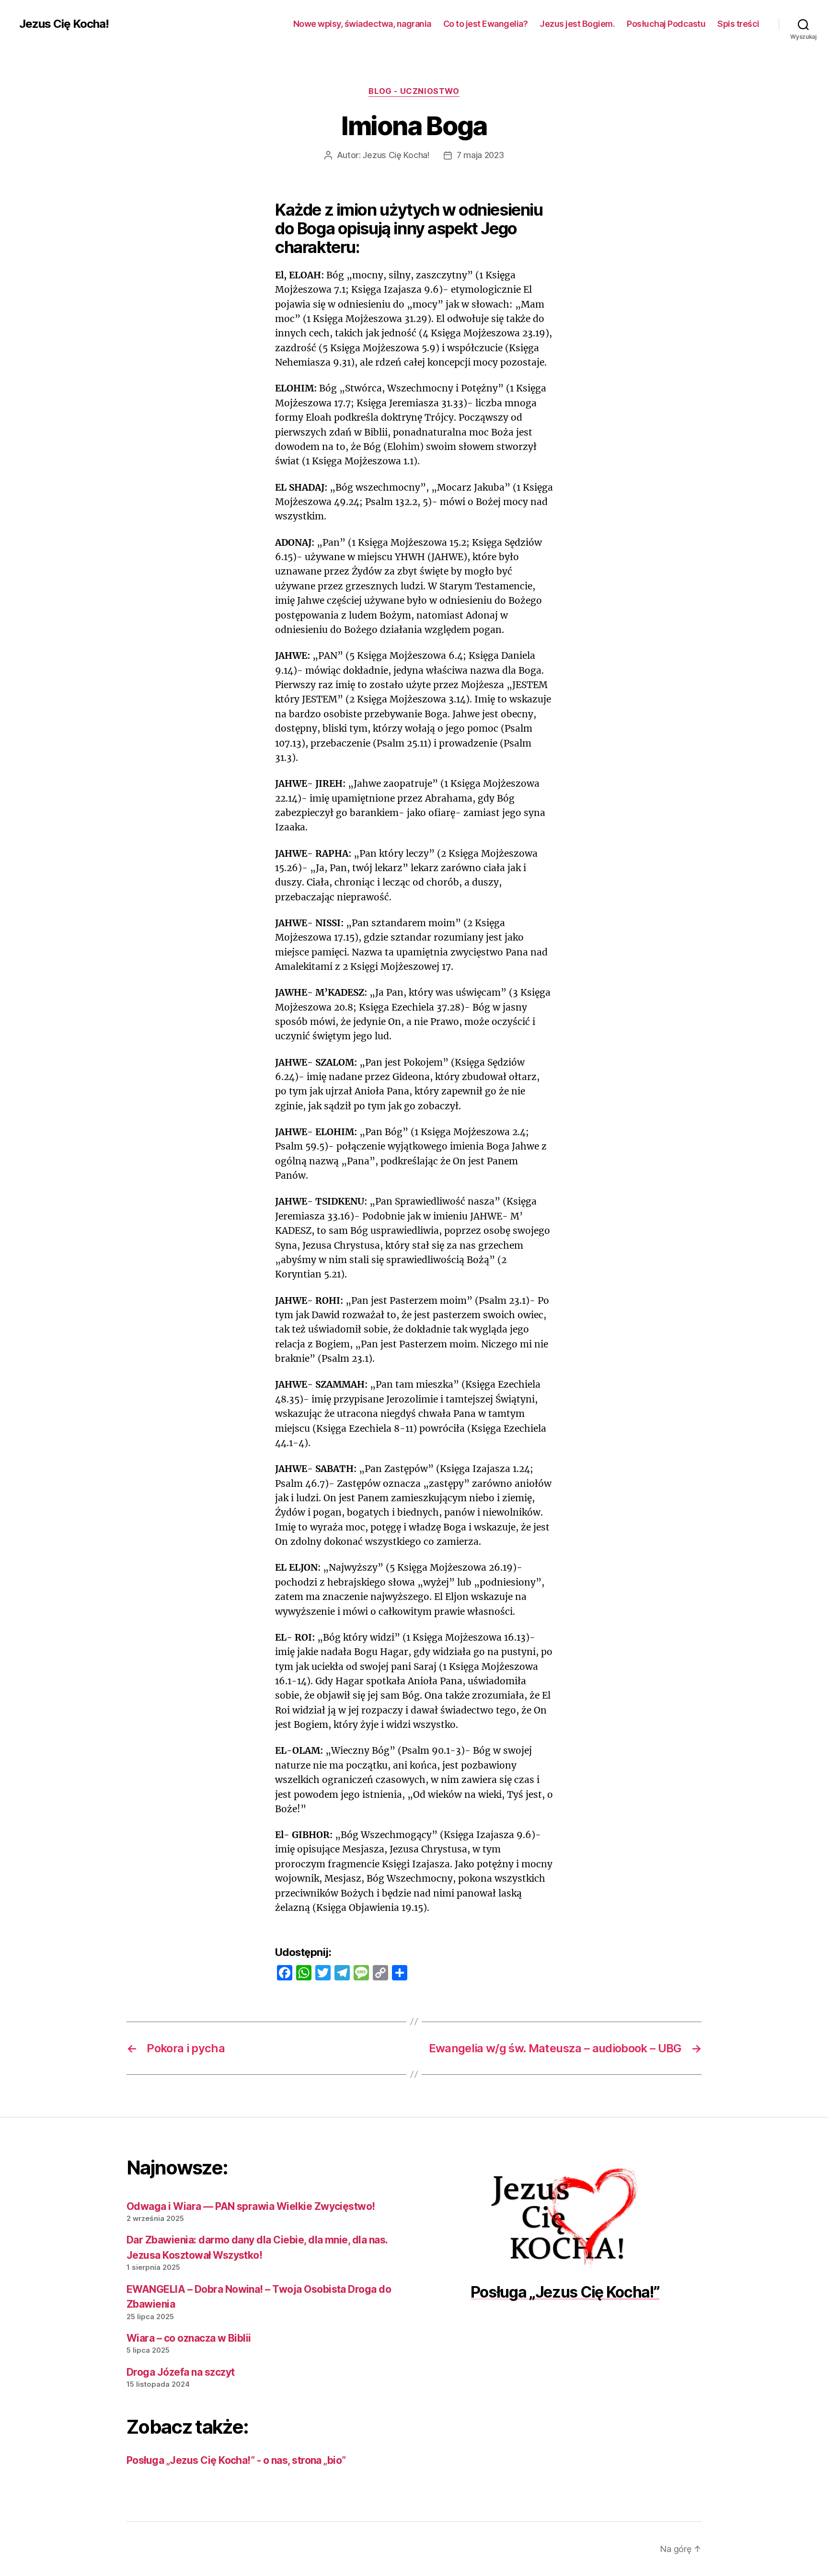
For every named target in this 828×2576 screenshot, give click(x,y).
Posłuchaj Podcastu (666, 24)
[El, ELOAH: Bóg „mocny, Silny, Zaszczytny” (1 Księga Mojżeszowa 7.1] (565, 2218)
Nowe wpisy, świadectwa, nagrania (362, 24)
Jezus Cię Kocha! (64, 24)
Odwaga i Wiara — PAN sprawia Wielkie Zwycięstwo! (251, 2206)
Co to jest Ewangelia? (486, 24)
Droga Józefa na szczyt (180, 2372)
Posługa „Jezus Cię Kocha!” (565, 2292)
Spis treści (738, 24)
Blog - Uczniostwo (414, 91)
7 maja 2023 (480, 155)
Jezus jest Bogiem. (577, 24)
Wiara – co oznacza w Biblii (189, 2338)
